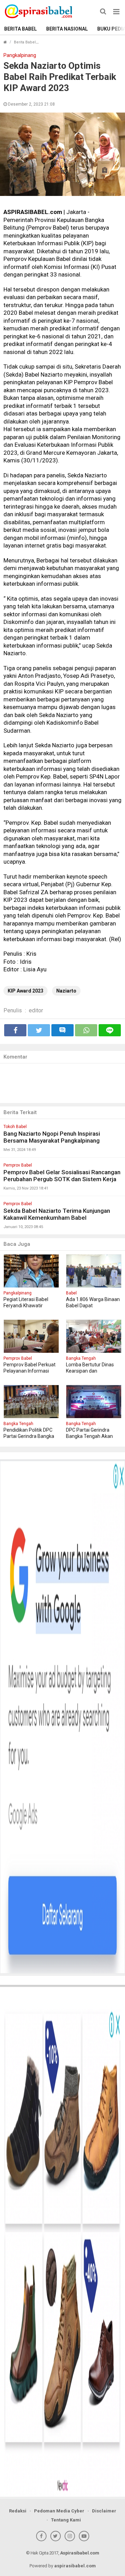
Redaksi (18, 2511)
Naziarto (66, 991)
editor (36, 1010)
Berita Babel (20, 29)
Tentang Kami (66, 2520)
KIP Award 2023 (26, 991)
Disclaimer (104, 2511)
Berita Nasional (67, 29)
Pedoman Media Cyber (59, 2511)
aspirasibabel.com (75, 2566)
